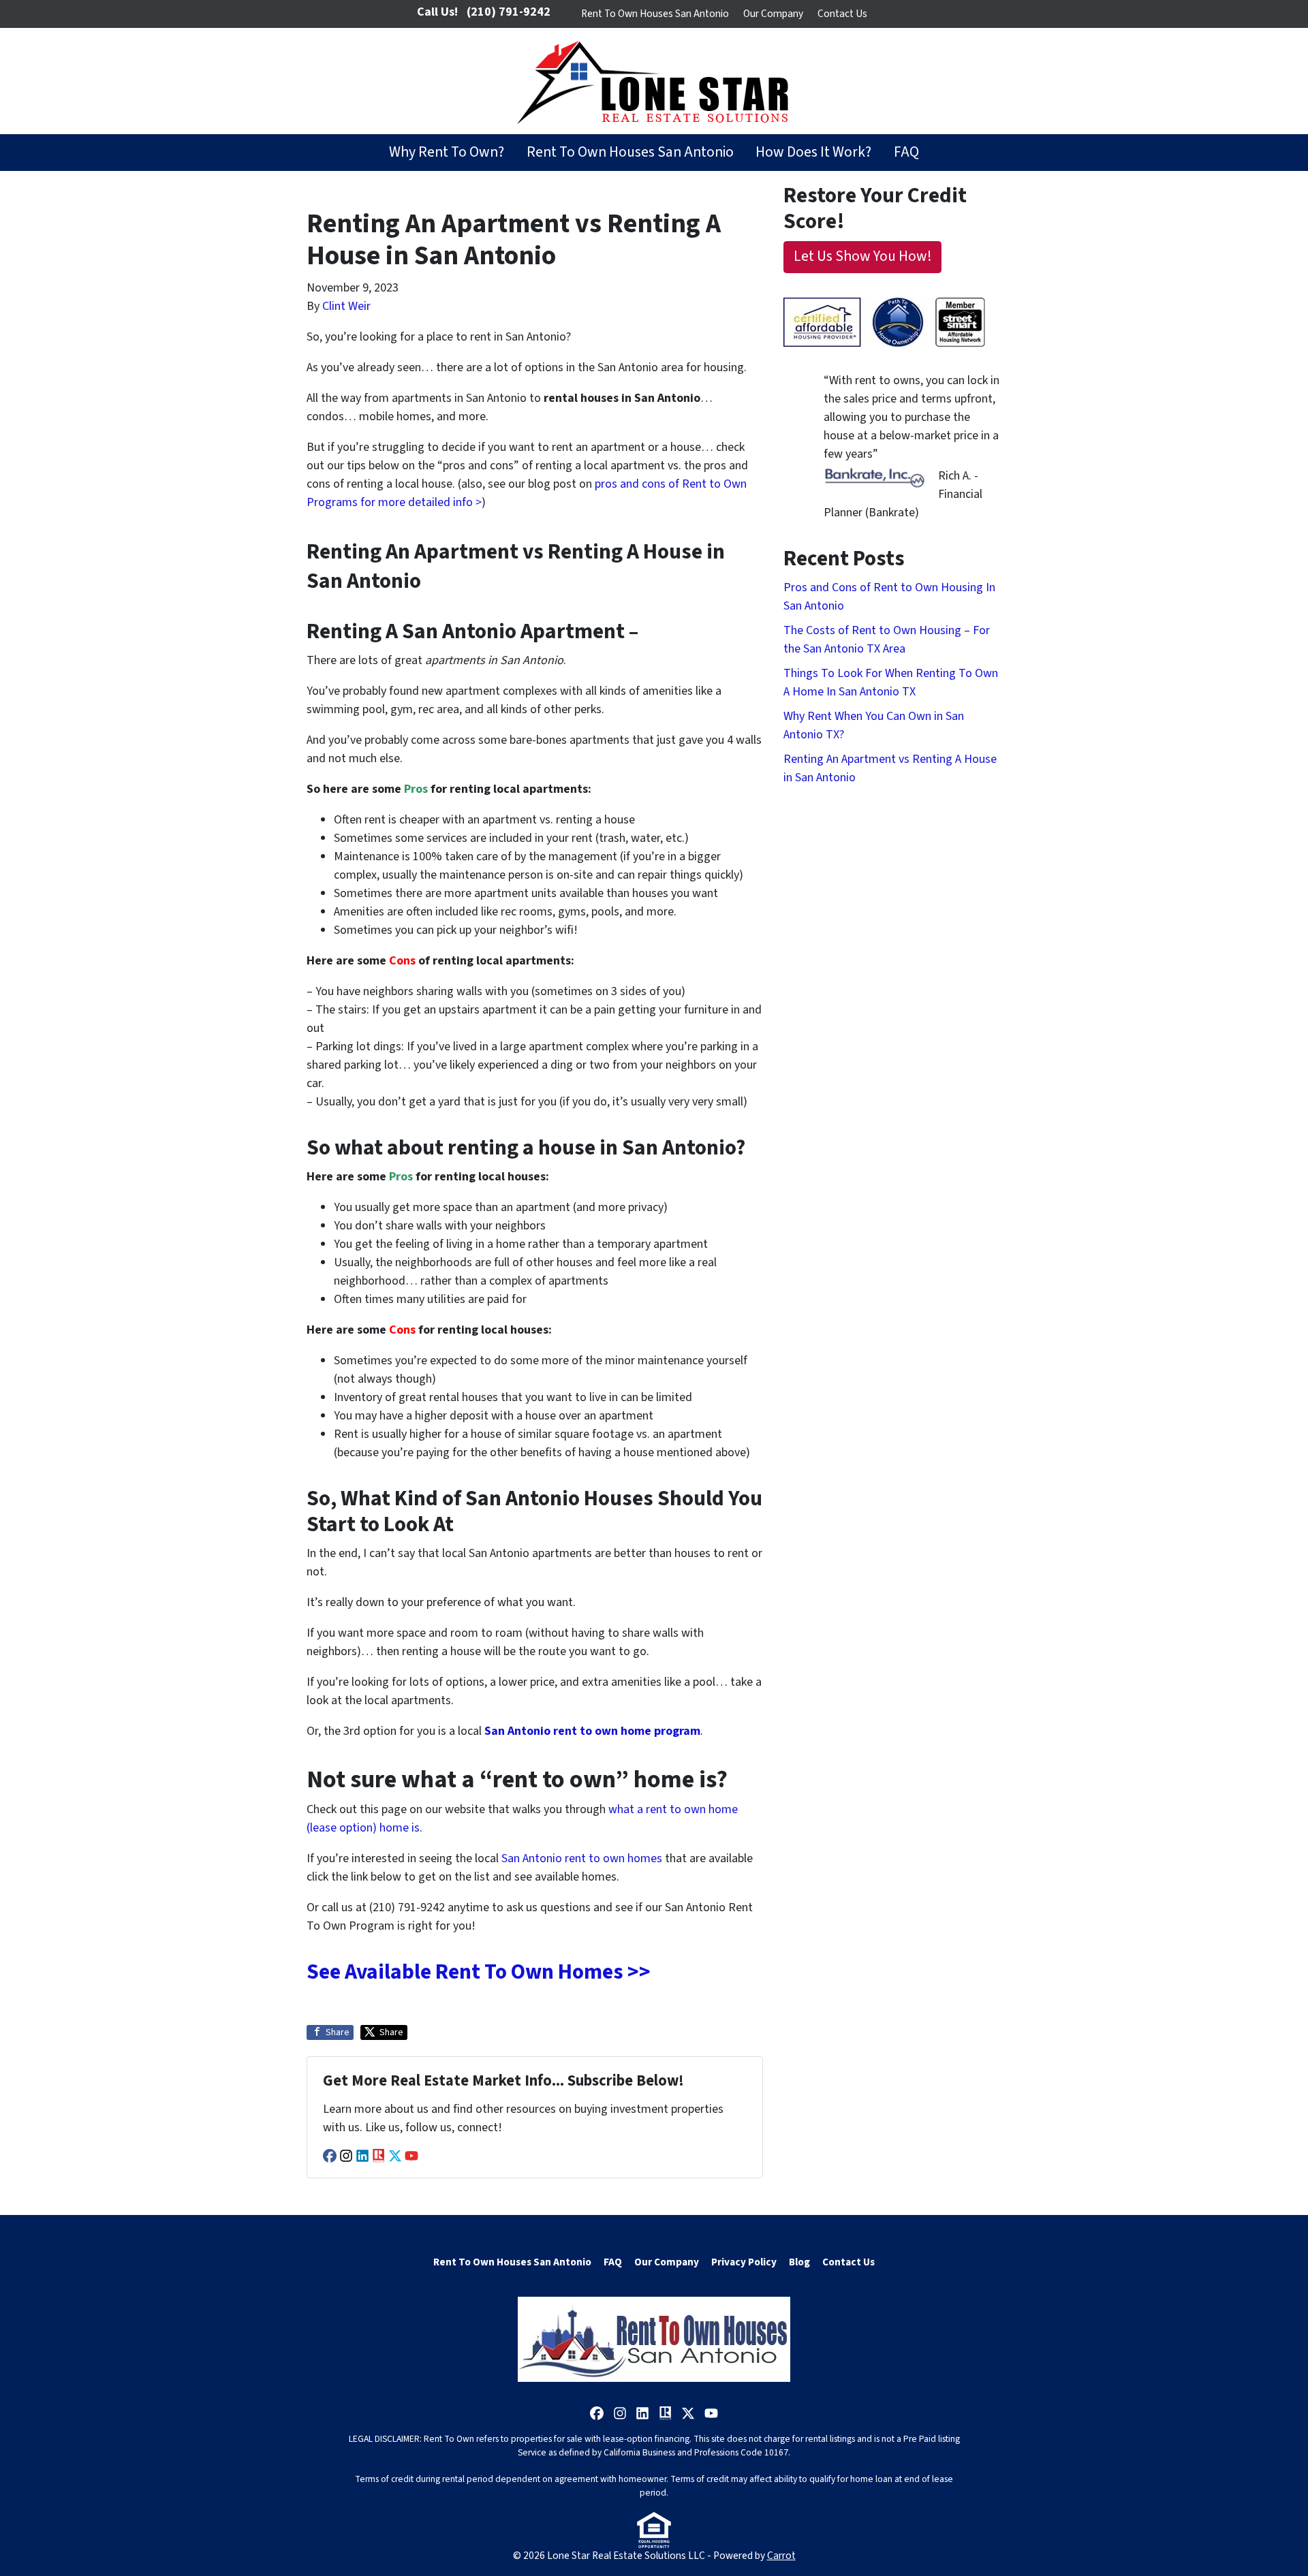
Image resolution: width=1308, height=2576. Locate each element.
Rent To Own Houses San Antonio (655, 14)
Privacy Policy (744, 2262)
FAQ (906, 152)
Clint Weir (346, 306)
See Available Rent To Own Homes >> (479, 1972)
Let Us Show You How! (863, 256)
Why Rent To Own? (447, 152)
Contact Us (842, 14)
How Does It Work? (813, 152)
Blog (799, 2262)
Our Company (773, 14)
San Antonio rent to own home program (592, 1731)
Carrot (781, 2556)
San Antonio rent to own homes (582, 1858)
